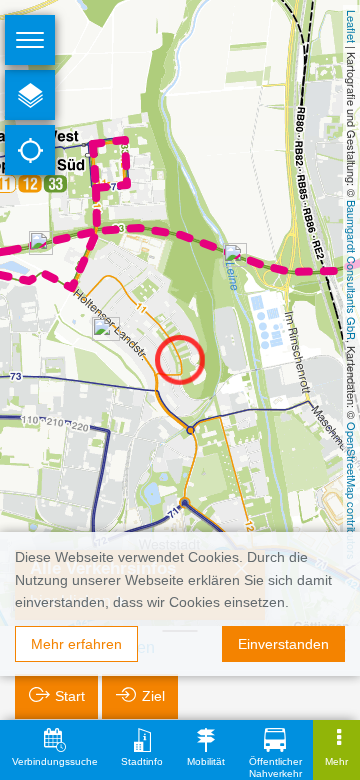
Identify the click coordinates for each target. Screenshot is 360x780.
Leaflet (352, 26)
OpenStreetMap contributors (352, 491)
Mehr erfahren (76, 644)
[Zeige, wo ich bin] (30, 150)
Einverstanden (283, 644)
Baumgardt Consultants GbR (352, 270)
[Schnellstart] (30, 95)
